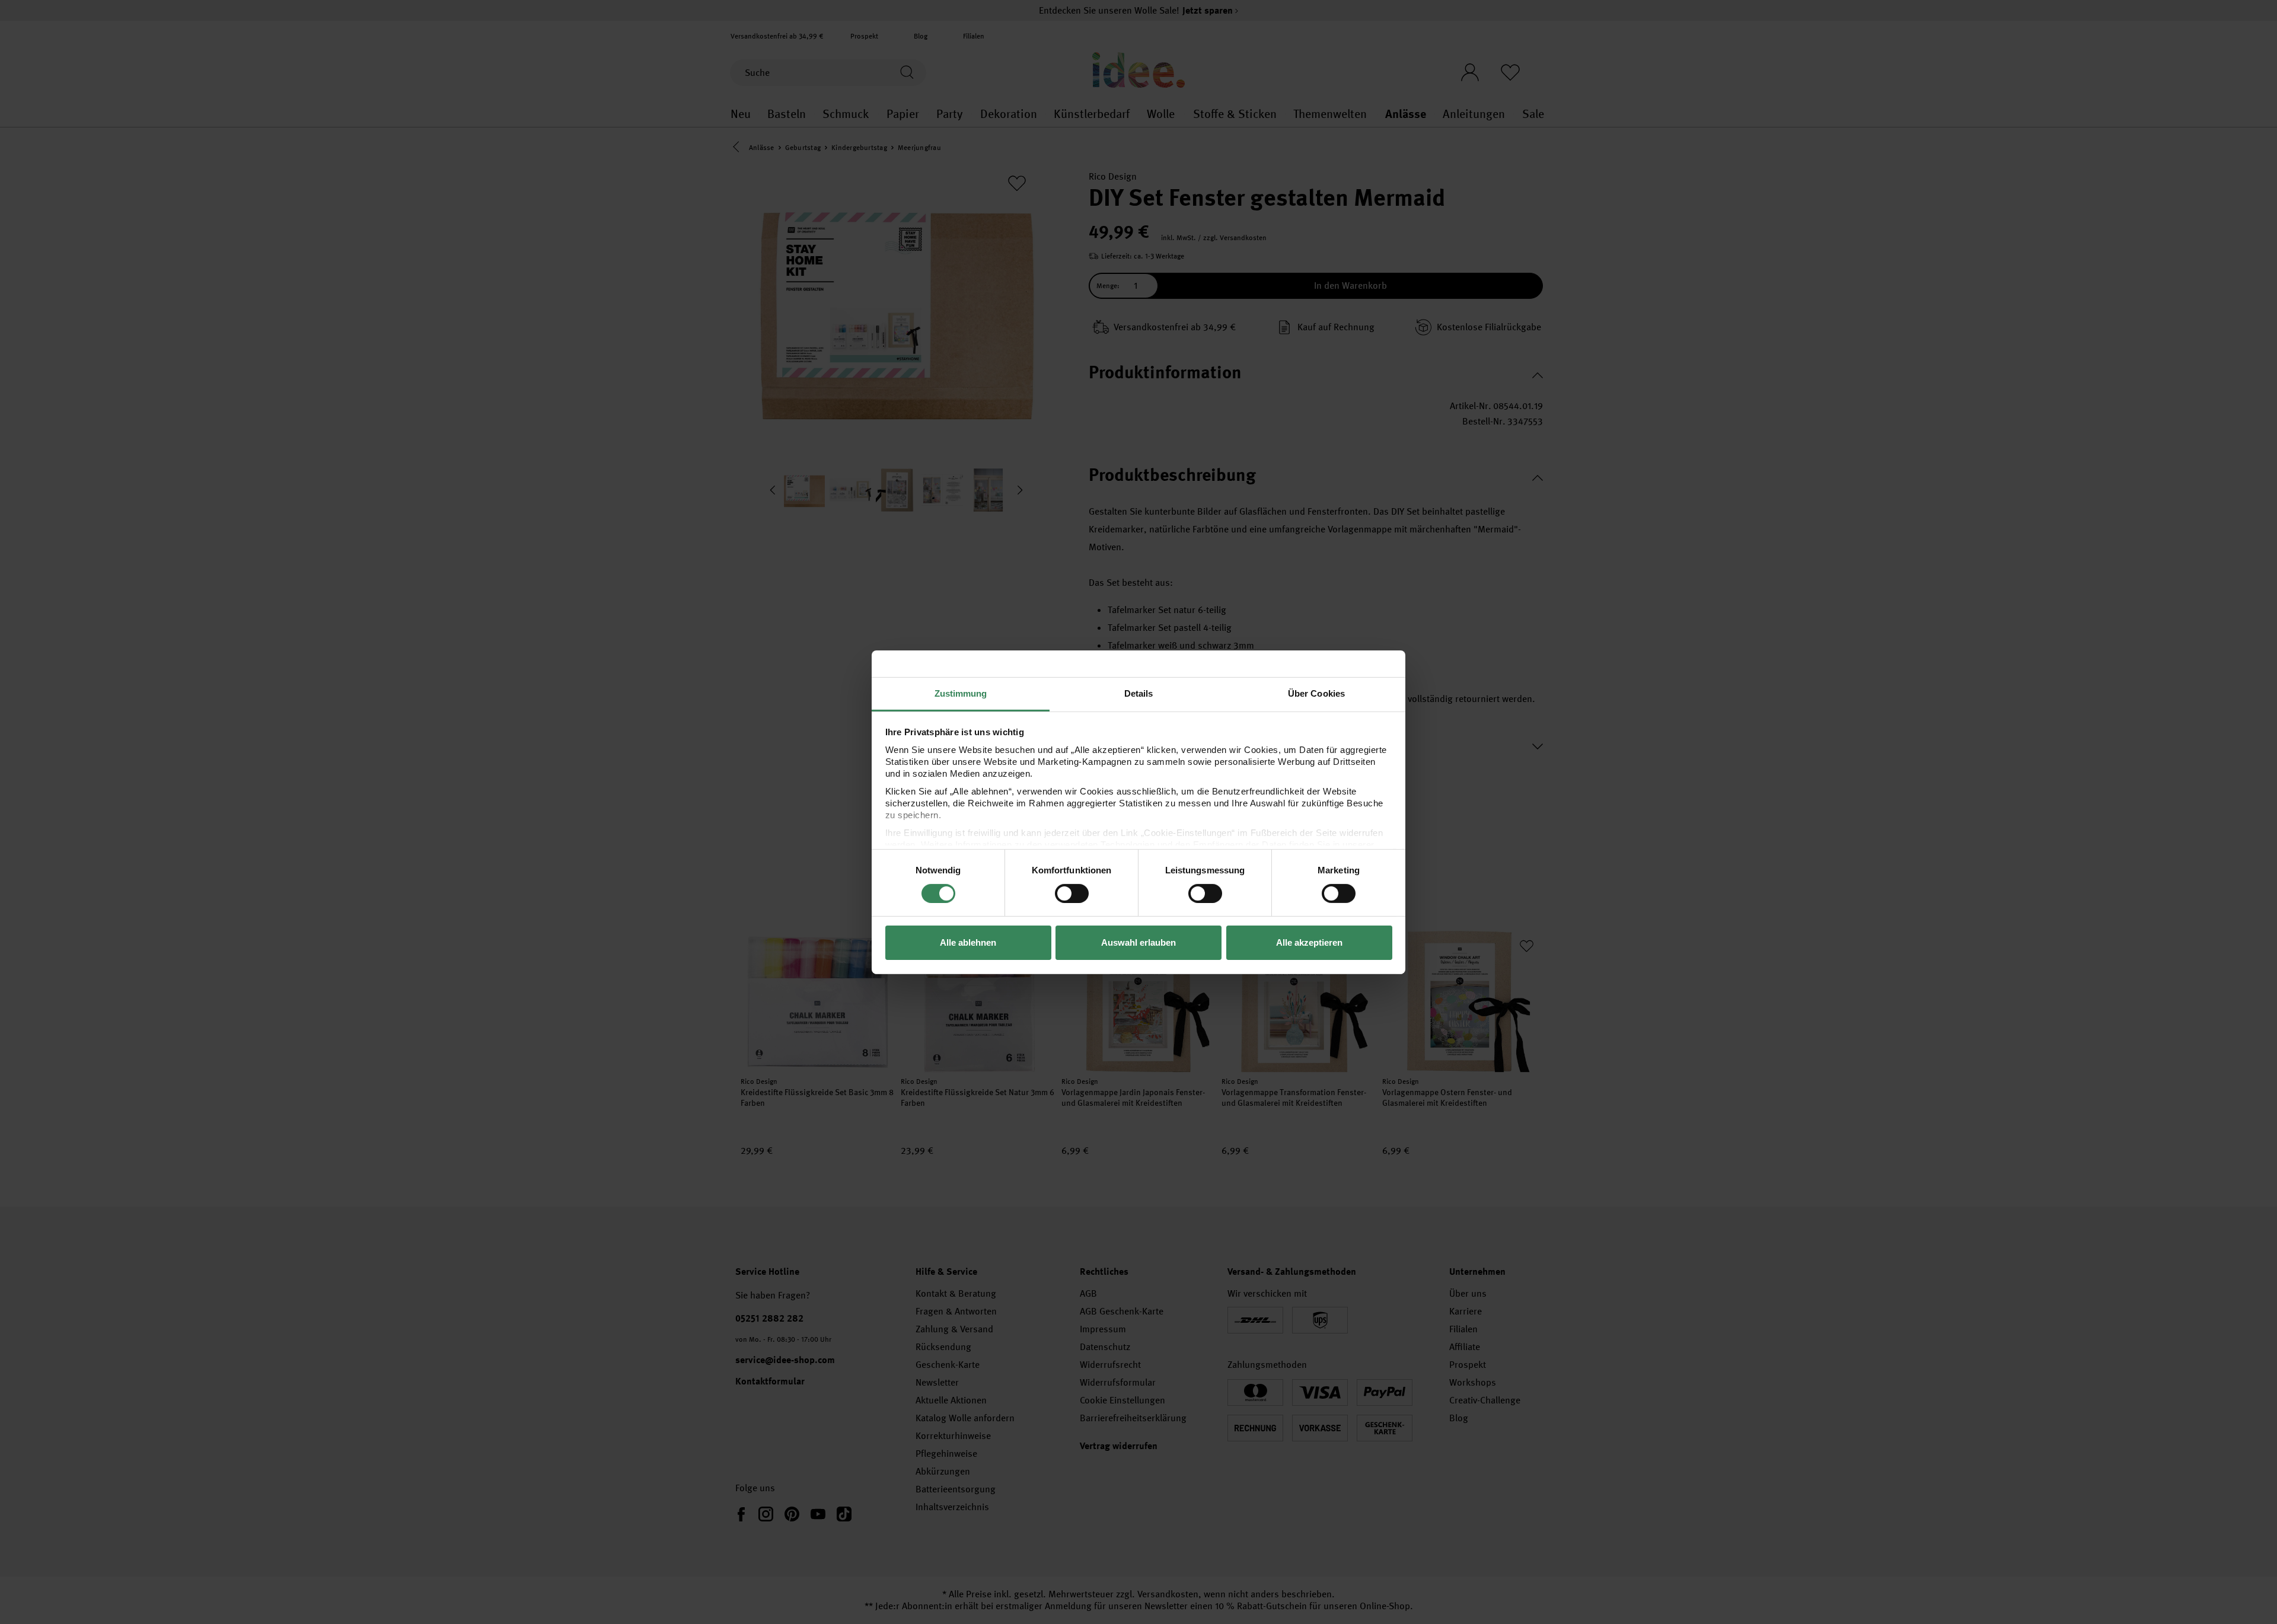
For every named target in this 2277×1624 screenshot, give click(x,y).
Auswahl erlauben (1138, 942)
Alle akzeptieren (1309, 942)
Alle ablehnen (968, 942)
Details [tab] (1139, 693)
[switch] (1072, 894)
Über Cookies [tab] (1316, 693)
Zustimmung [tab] (961, 693)
